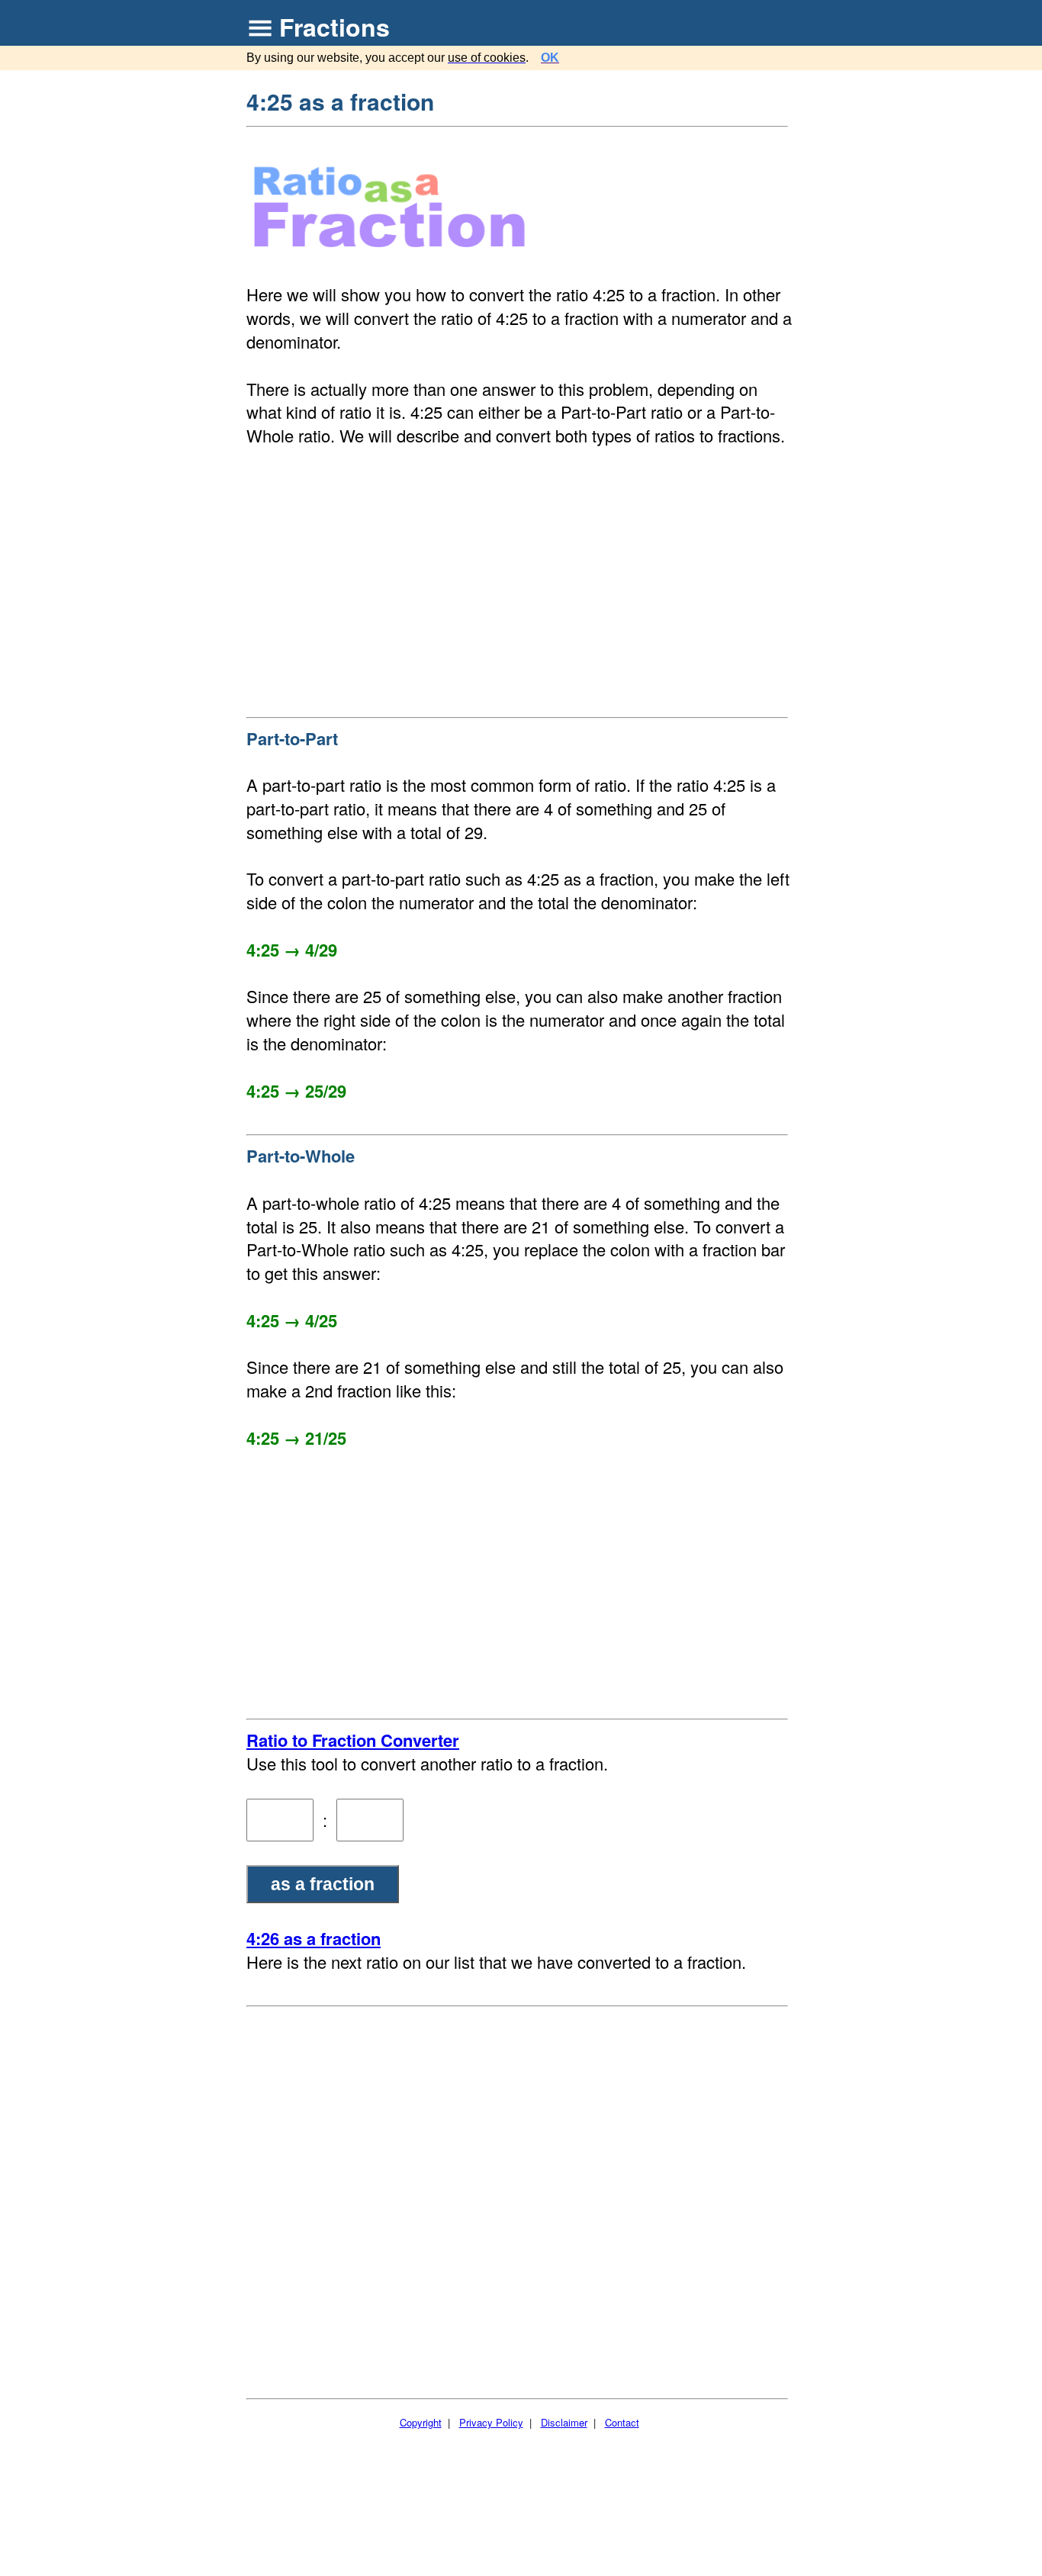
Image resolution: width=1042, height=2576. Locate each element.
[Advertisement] (519, 578)
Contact (622, 2422)
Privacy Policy (491, 2422)
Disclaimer (564, 2422)
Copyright (421, 2422)
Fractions (334, 27)
